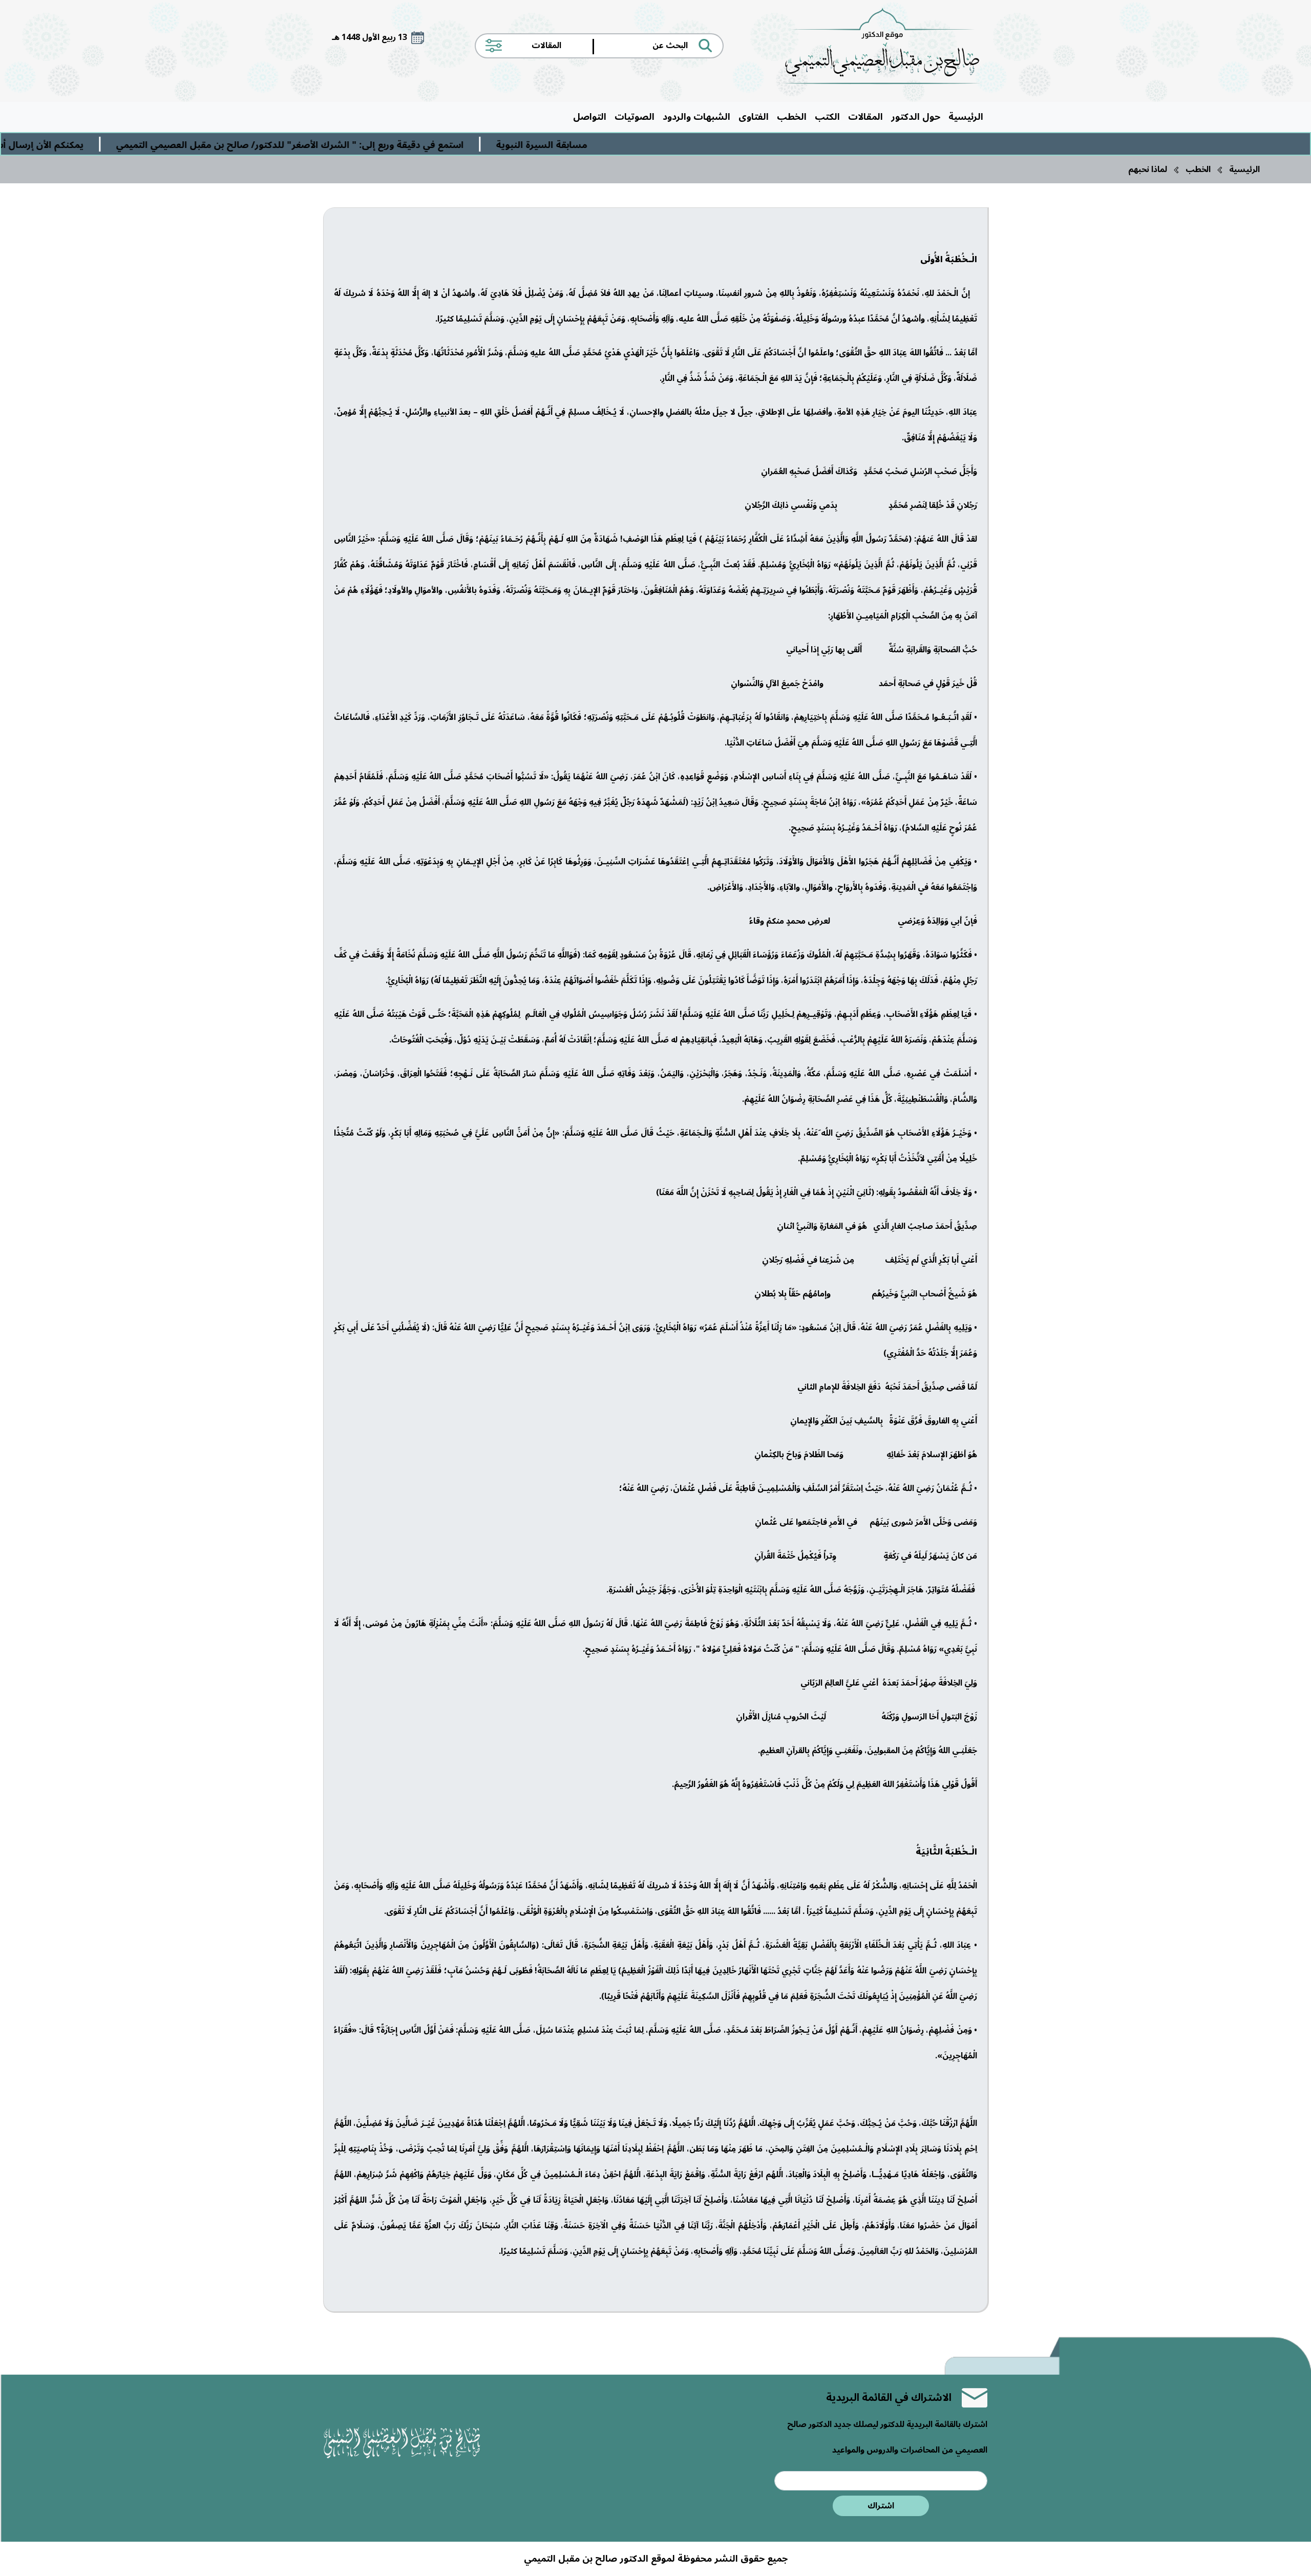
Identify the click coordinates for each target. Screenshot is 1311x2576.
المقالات (865, 117)
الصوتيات (635, 117)
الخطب (792, 117)
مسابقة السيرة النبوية (685, 145)
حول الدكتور (916, 117)
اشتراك (881, 2506)
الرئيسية (966, 117)
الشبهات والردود (696, 117)
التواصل (590, 117)
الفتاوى (754, 117)
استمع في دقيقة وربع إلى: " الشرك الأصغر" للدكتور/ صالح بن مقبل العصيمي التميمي (434, 145)
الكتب (827, 117)
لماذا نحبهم (1148, 169)
